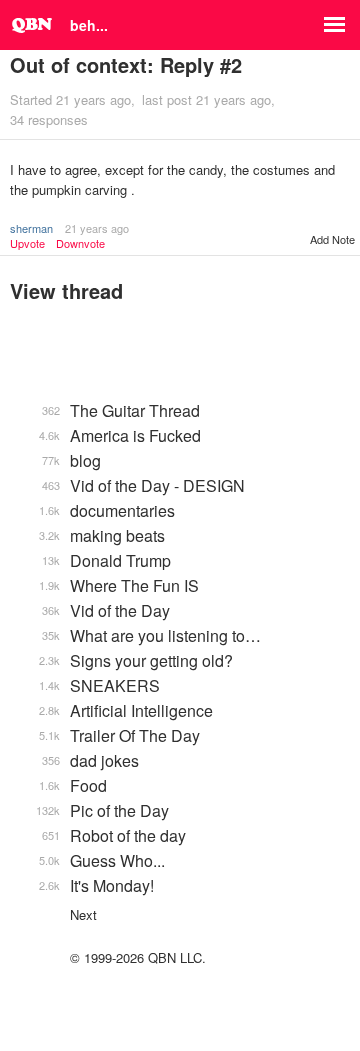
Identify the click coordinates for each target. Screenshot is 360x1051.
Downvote (80, 243)
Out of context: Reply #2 (126, 64)
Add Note (332, 239)
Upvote (27, 243)
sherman (31, 228)
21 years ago (97, 228)
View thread (66, 290)
